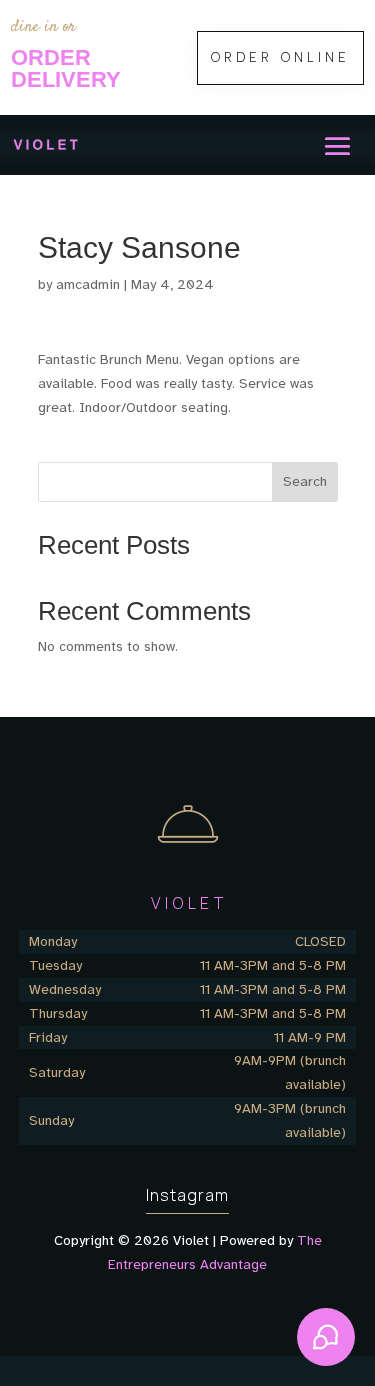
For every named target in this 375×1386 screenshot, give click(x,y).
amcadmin (88, 284)
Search (305, 481)
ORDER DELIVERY (66, 68)
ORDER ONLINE (280, 57)
